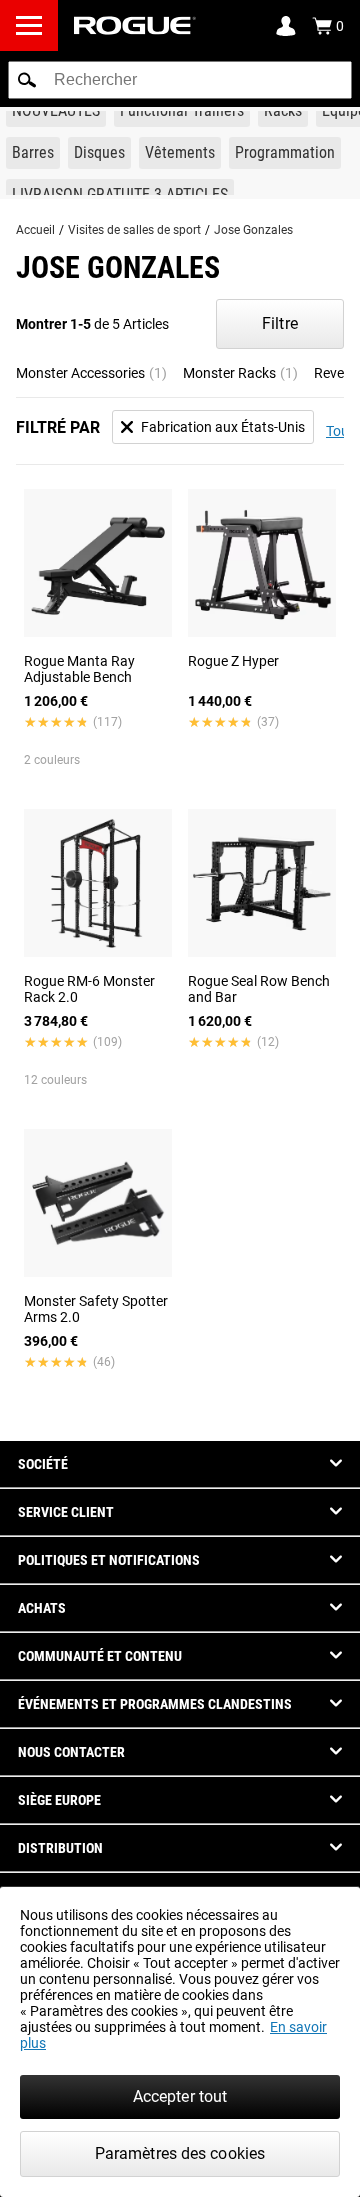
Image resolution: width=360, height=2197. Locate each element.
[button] (27, 80)
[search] (180, 80)
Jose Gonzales (253, 230)
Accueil (35, 230)
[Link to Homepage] (135, 25)
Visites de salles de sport (134, 230)
